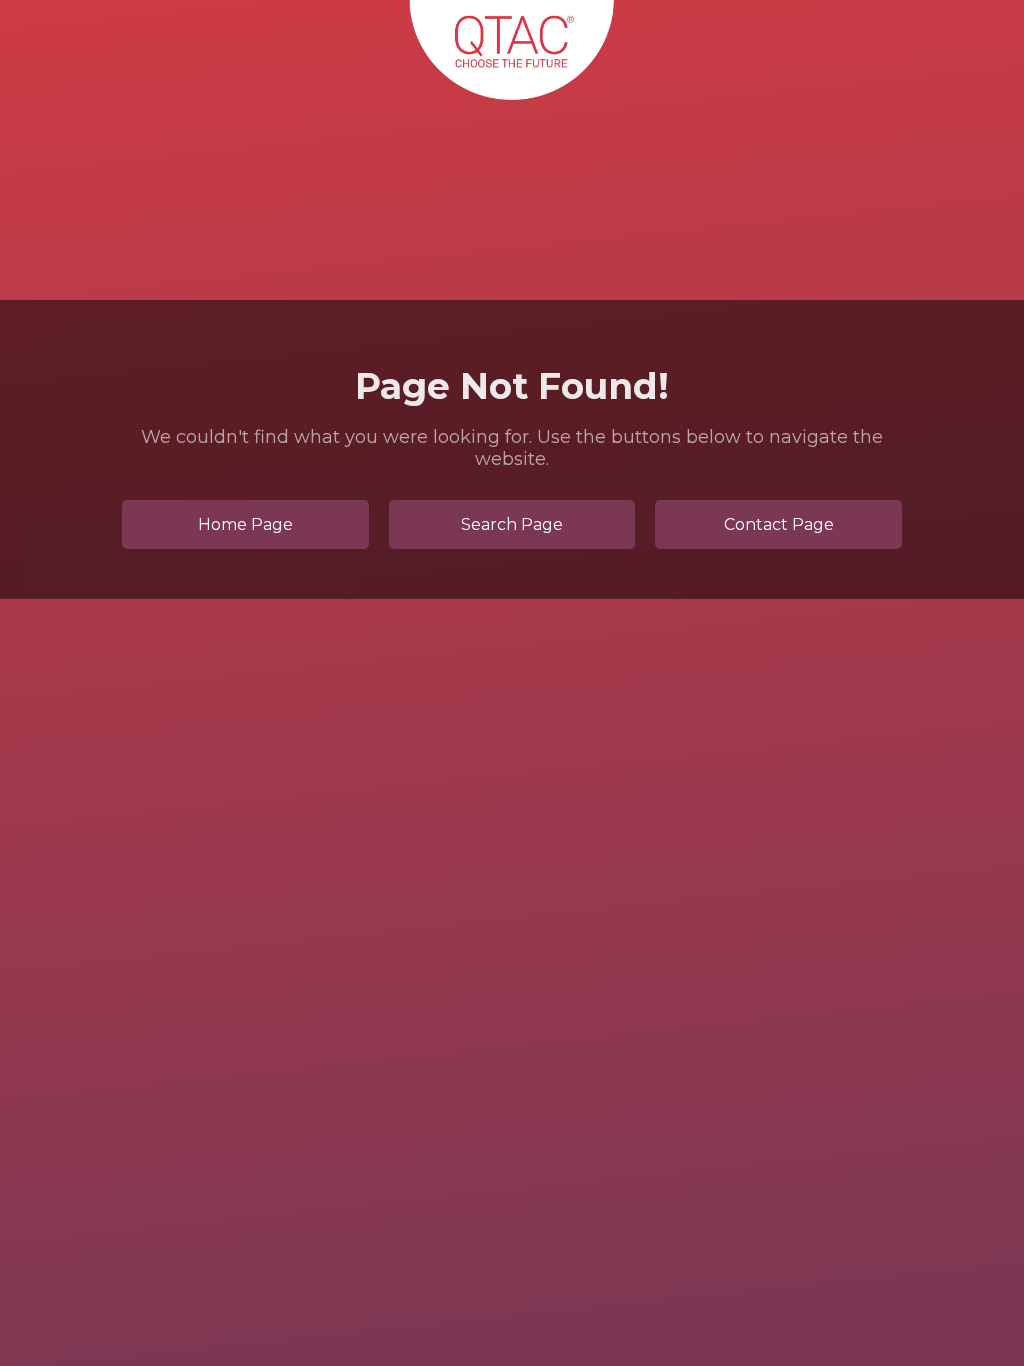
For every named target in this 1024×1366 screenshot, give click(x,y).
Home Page (245, 524)
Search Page (512, 524)
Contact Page (779, 524)
